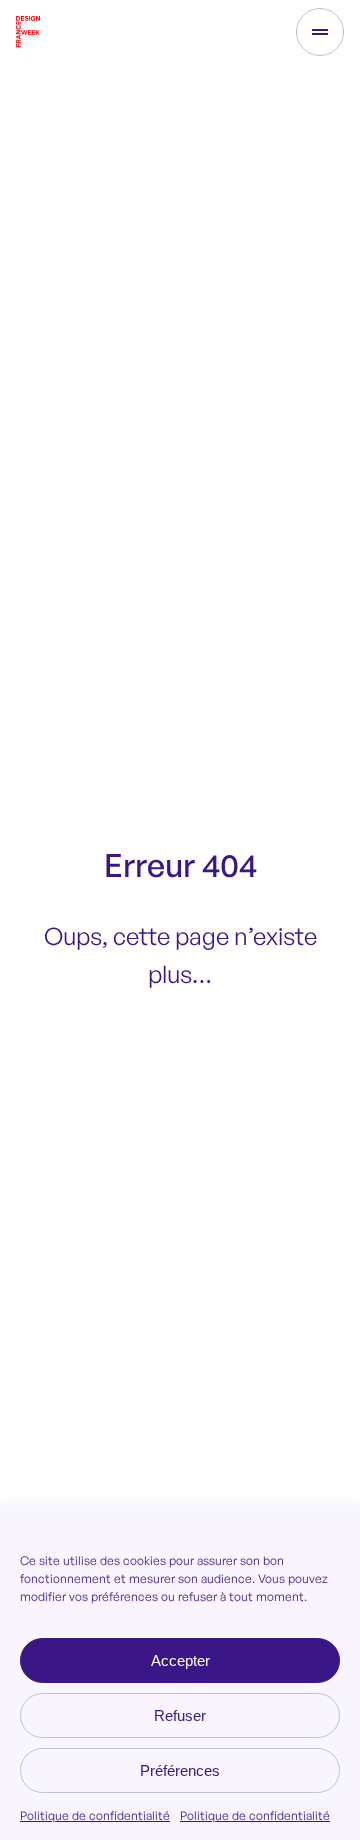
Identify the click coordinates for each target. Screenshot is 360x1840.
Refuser (180, 1715)
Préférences (180, 1770)
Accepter (180, 1660)
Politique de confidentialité (95, 1815)
